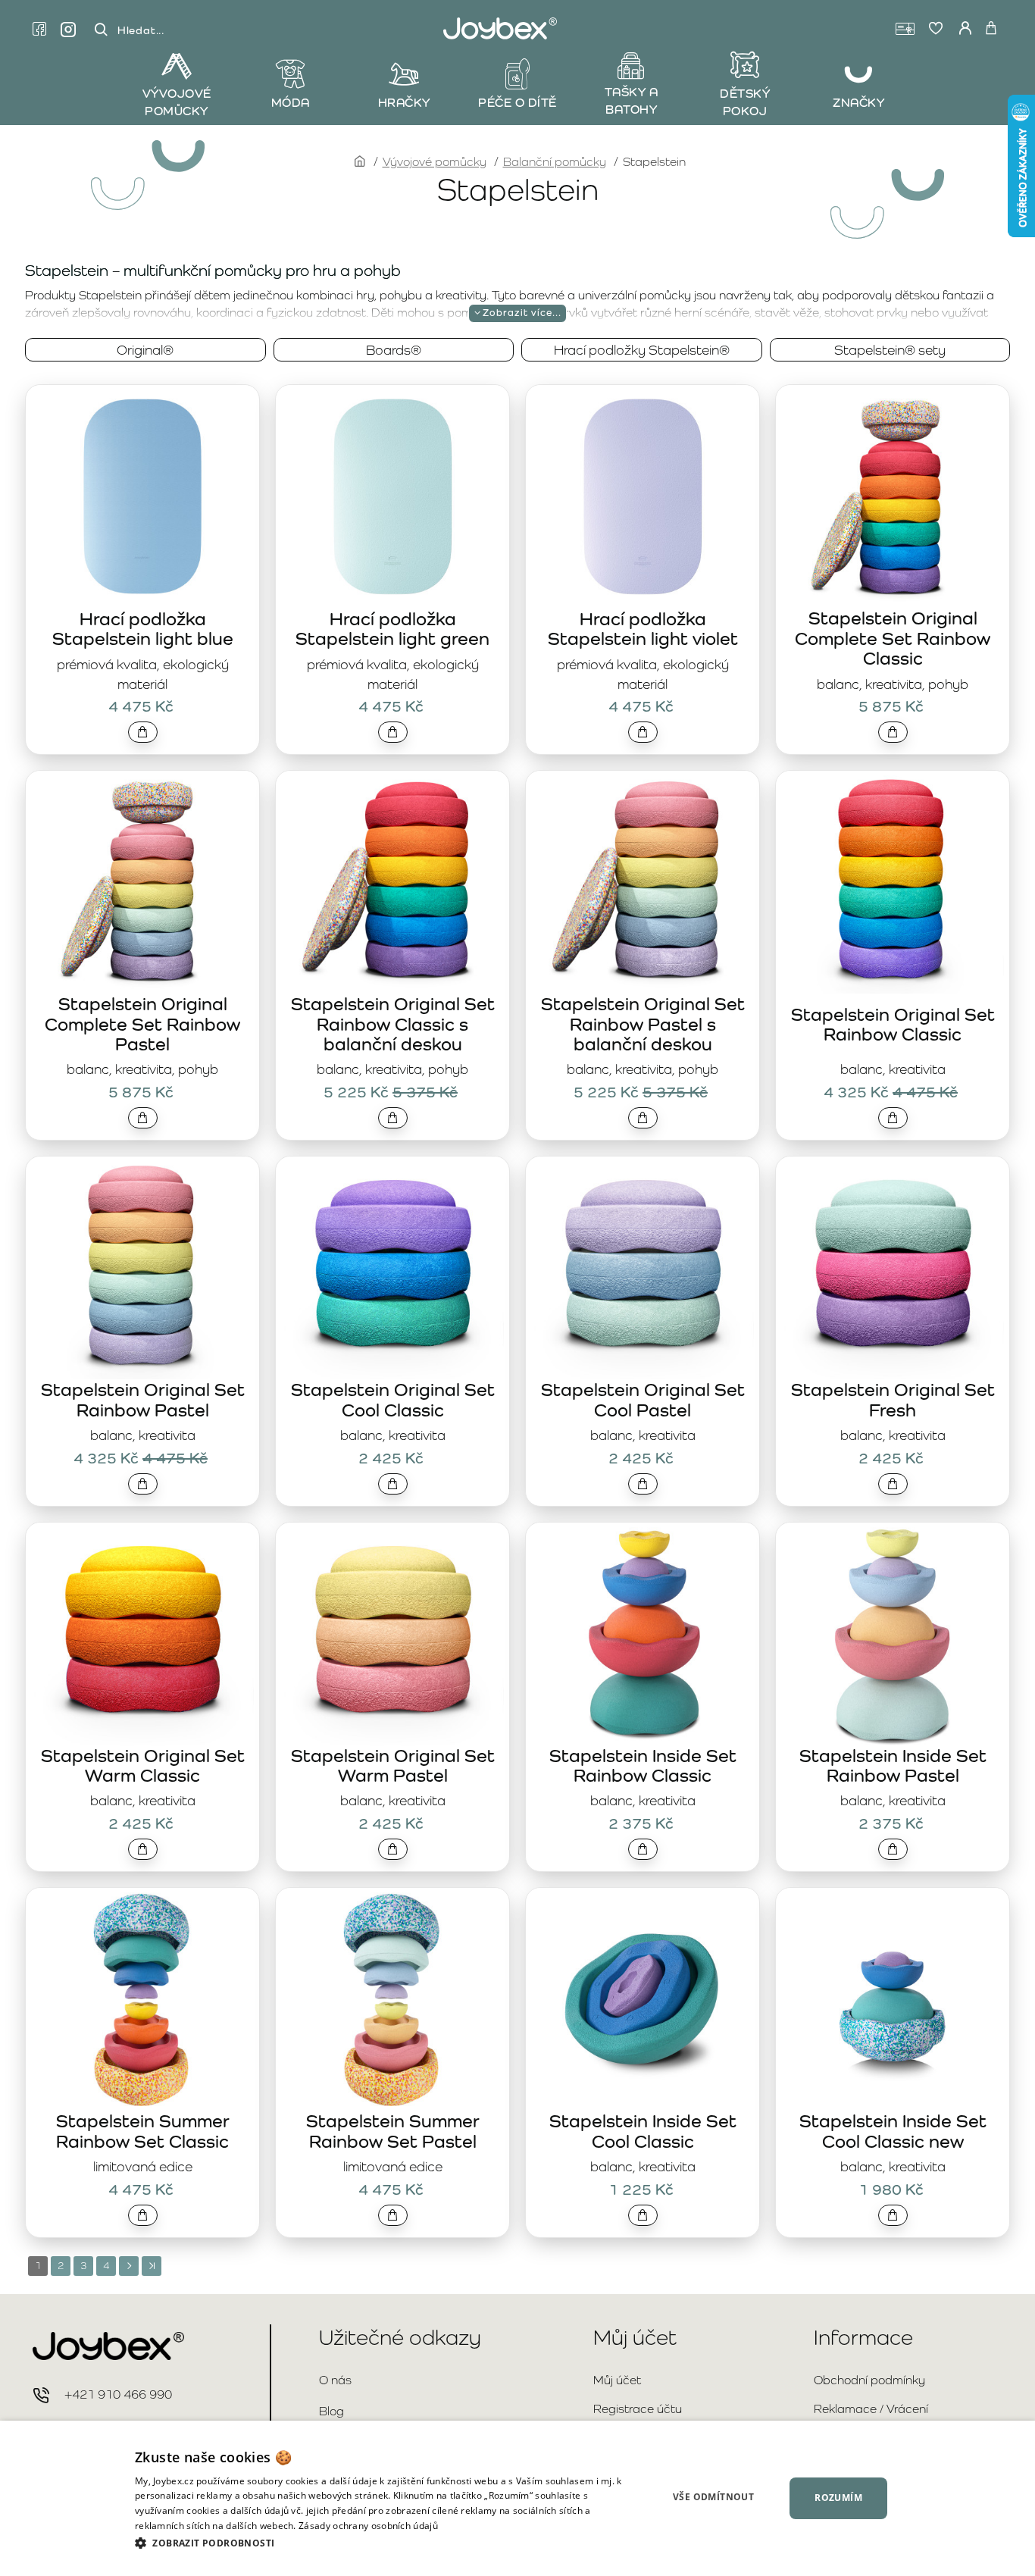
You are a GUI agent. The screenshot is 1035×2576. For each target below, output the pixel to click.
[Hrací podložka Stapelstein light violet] (643, 496)
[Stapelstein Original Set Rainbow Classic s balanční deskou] (392, 882)
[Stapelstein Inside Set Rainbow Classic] (643, 1634)
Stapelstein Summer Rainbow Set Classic (143, 2131)
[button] (143, 732)
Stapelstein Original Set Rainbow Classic (893, 1024)
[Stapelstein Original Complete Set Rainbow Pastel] (142, 882)
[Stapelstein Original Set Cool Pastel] (643, 1268)
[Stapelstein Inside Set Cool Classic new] (893, 1999)
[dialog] (517, 2498)
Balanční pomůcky (555, 162)
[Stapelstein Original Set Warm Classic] (142, 1634)
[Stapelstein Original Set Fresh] (893, 1268)
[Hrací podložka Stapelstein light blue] (142, 496)
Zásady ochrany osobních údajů (368, 2526)
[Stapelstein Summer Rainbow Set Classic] (142, 1999)
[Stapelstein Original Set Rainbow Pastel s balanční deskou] (643, 882)
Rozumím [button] (838, 2498)
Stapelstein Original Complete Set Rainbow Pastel (142, 1024)
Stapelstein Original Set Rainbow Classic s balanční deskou (393, 1024)
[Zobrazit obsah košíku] (991, 29)
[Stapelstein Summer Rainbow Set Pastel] (392, 1999)
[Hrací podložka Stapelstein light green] (392, 496)
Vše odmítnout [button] (713, 2497)
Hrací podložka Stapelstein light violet (643, 629)
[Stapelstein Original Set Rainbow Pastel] (142, 1268)
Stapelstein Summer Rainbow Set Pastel (393, 2131)
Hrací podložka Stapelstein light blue (143, 629)
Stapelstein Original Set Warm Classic (143, 1765)
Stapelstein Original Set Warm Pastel (393, 1765)
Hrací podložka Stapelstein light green (392, 629)
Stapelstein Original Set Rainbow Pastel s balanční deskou (643, 1024)
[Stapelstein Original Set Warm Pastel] (392, 1634)
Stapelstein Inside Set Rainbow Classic (643, 1765)
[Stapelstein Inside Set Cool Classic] (643, 1999)
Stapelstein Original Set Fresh (893, 1399)
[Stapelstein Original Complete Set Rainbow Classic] (893, 496)
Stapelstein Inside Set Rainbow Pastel (893, 1765)
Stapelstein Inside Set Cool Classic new (893, 2131)
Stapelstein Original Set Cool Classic (393, 1399)
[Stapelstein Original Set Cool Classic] (392, 1268)
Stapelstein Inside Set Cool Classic (643, 2131)
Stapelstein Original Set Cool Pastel (643, 1399)
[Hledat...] (101, 30)
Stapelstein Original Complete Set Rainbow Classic (893, 638)
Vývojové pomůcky (435, 162)
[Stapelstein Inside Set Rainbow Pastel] (893, 1634)
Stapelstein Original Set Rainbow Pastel (143, 1399)
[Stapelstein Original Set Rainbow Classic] (893, 882)
